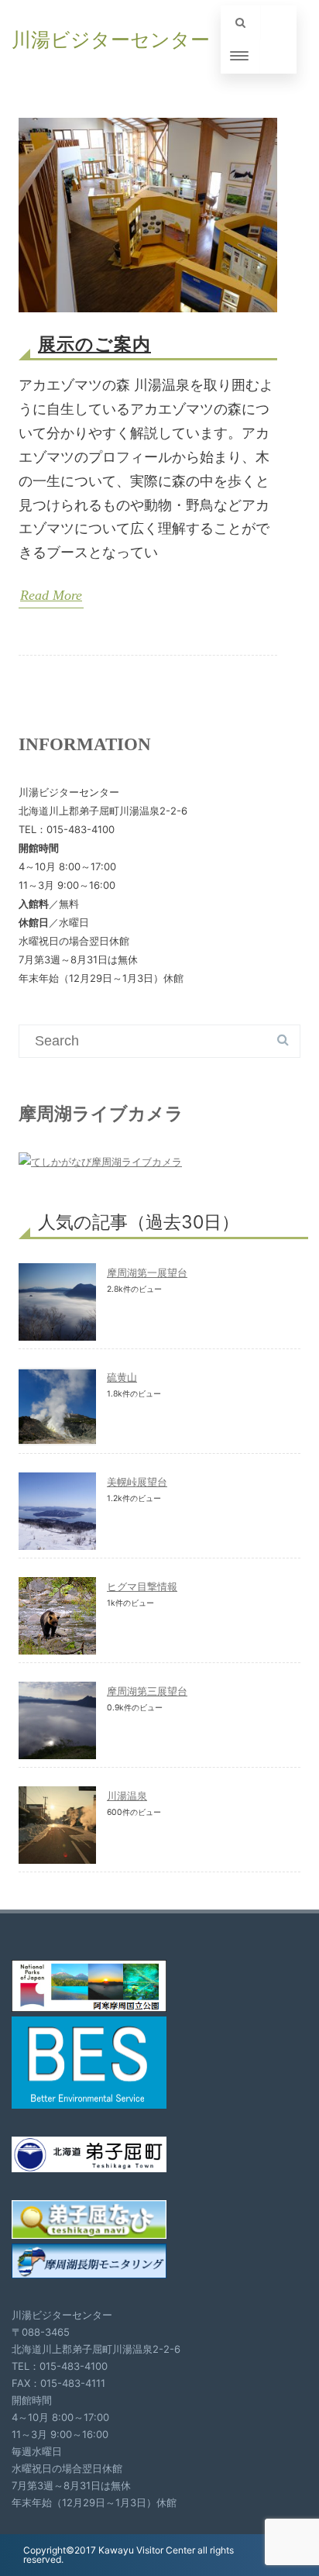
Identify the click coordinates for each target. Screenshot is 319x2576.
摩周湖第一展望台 (147, 1273)
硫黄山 (122, 1377)
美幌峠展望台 (137, 1482)
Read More (51, 595)
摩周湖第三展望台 (147, 1691)
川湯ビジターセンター (111, 40)
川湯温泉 (127, 1796)
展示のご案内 (94, 344)
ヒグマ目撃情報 (142, 1586)
